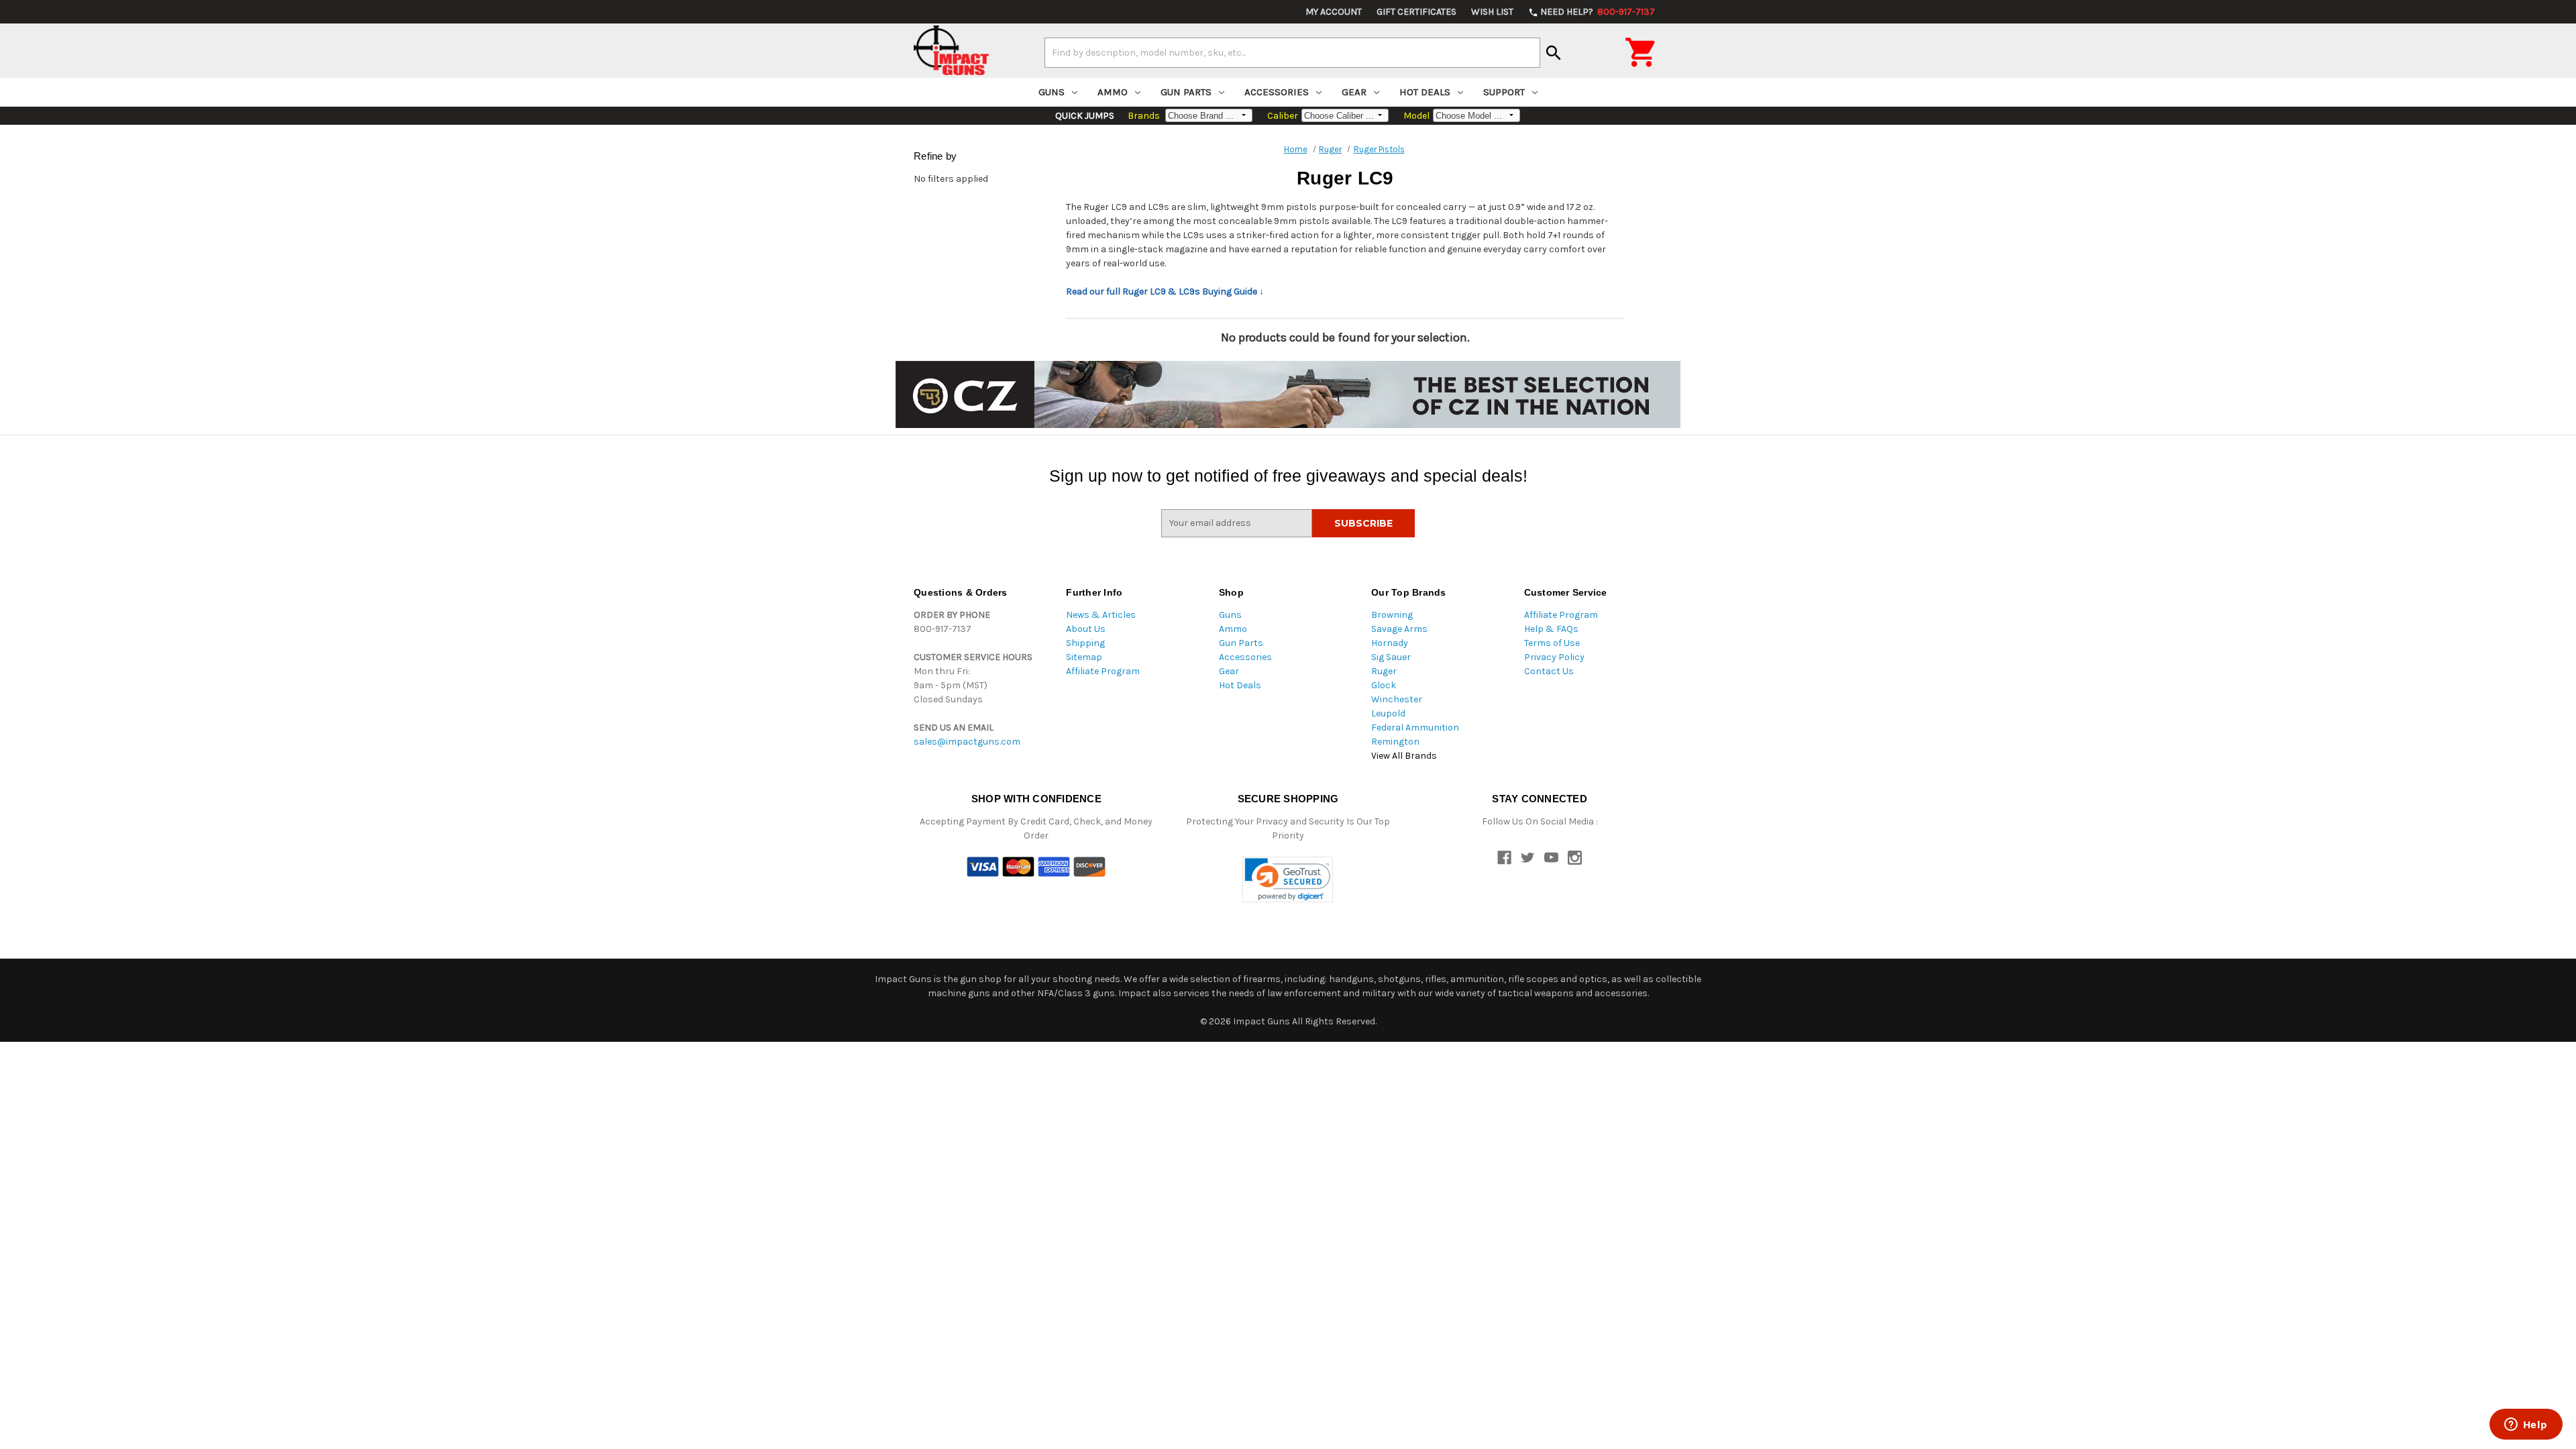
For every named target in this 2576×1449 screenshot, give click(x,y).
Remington (1395, 742)
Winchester (1397, 699)
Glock (1384, 685)
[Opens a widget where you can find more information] (2526, 1426)
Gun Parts (1186, 92)
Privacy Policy (1554, 657)
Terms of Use (1552, 643)
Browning (1392, 615)
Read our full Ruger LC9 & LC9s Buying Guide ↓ (1165, 291)
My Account (1334, 12)
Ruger (1384, 671)
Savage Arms (1399, 629)
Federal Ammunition (1415, 728)
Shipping (1085, 643)
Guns (1052, 92)
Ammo (1113, 92)
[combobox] (1292, 52)
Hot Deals (1425, 92)
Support (1504, 92)
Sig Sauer (1391, 657)
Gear (1354, 92)
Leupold (1388, 713)
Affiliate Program (1103, 671)
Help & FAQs (1551, 629)
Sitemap (1084, 657)
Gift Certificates (1416, 12)
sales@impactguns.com (967, 742)
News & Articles (1101, 615)
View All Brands (1404, 756)
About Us (1086, 629)
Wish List (1492, 12)
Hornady (1390, 643)
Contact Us (1549, 671)
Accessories (1277, 92)
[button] (1288, 880)
